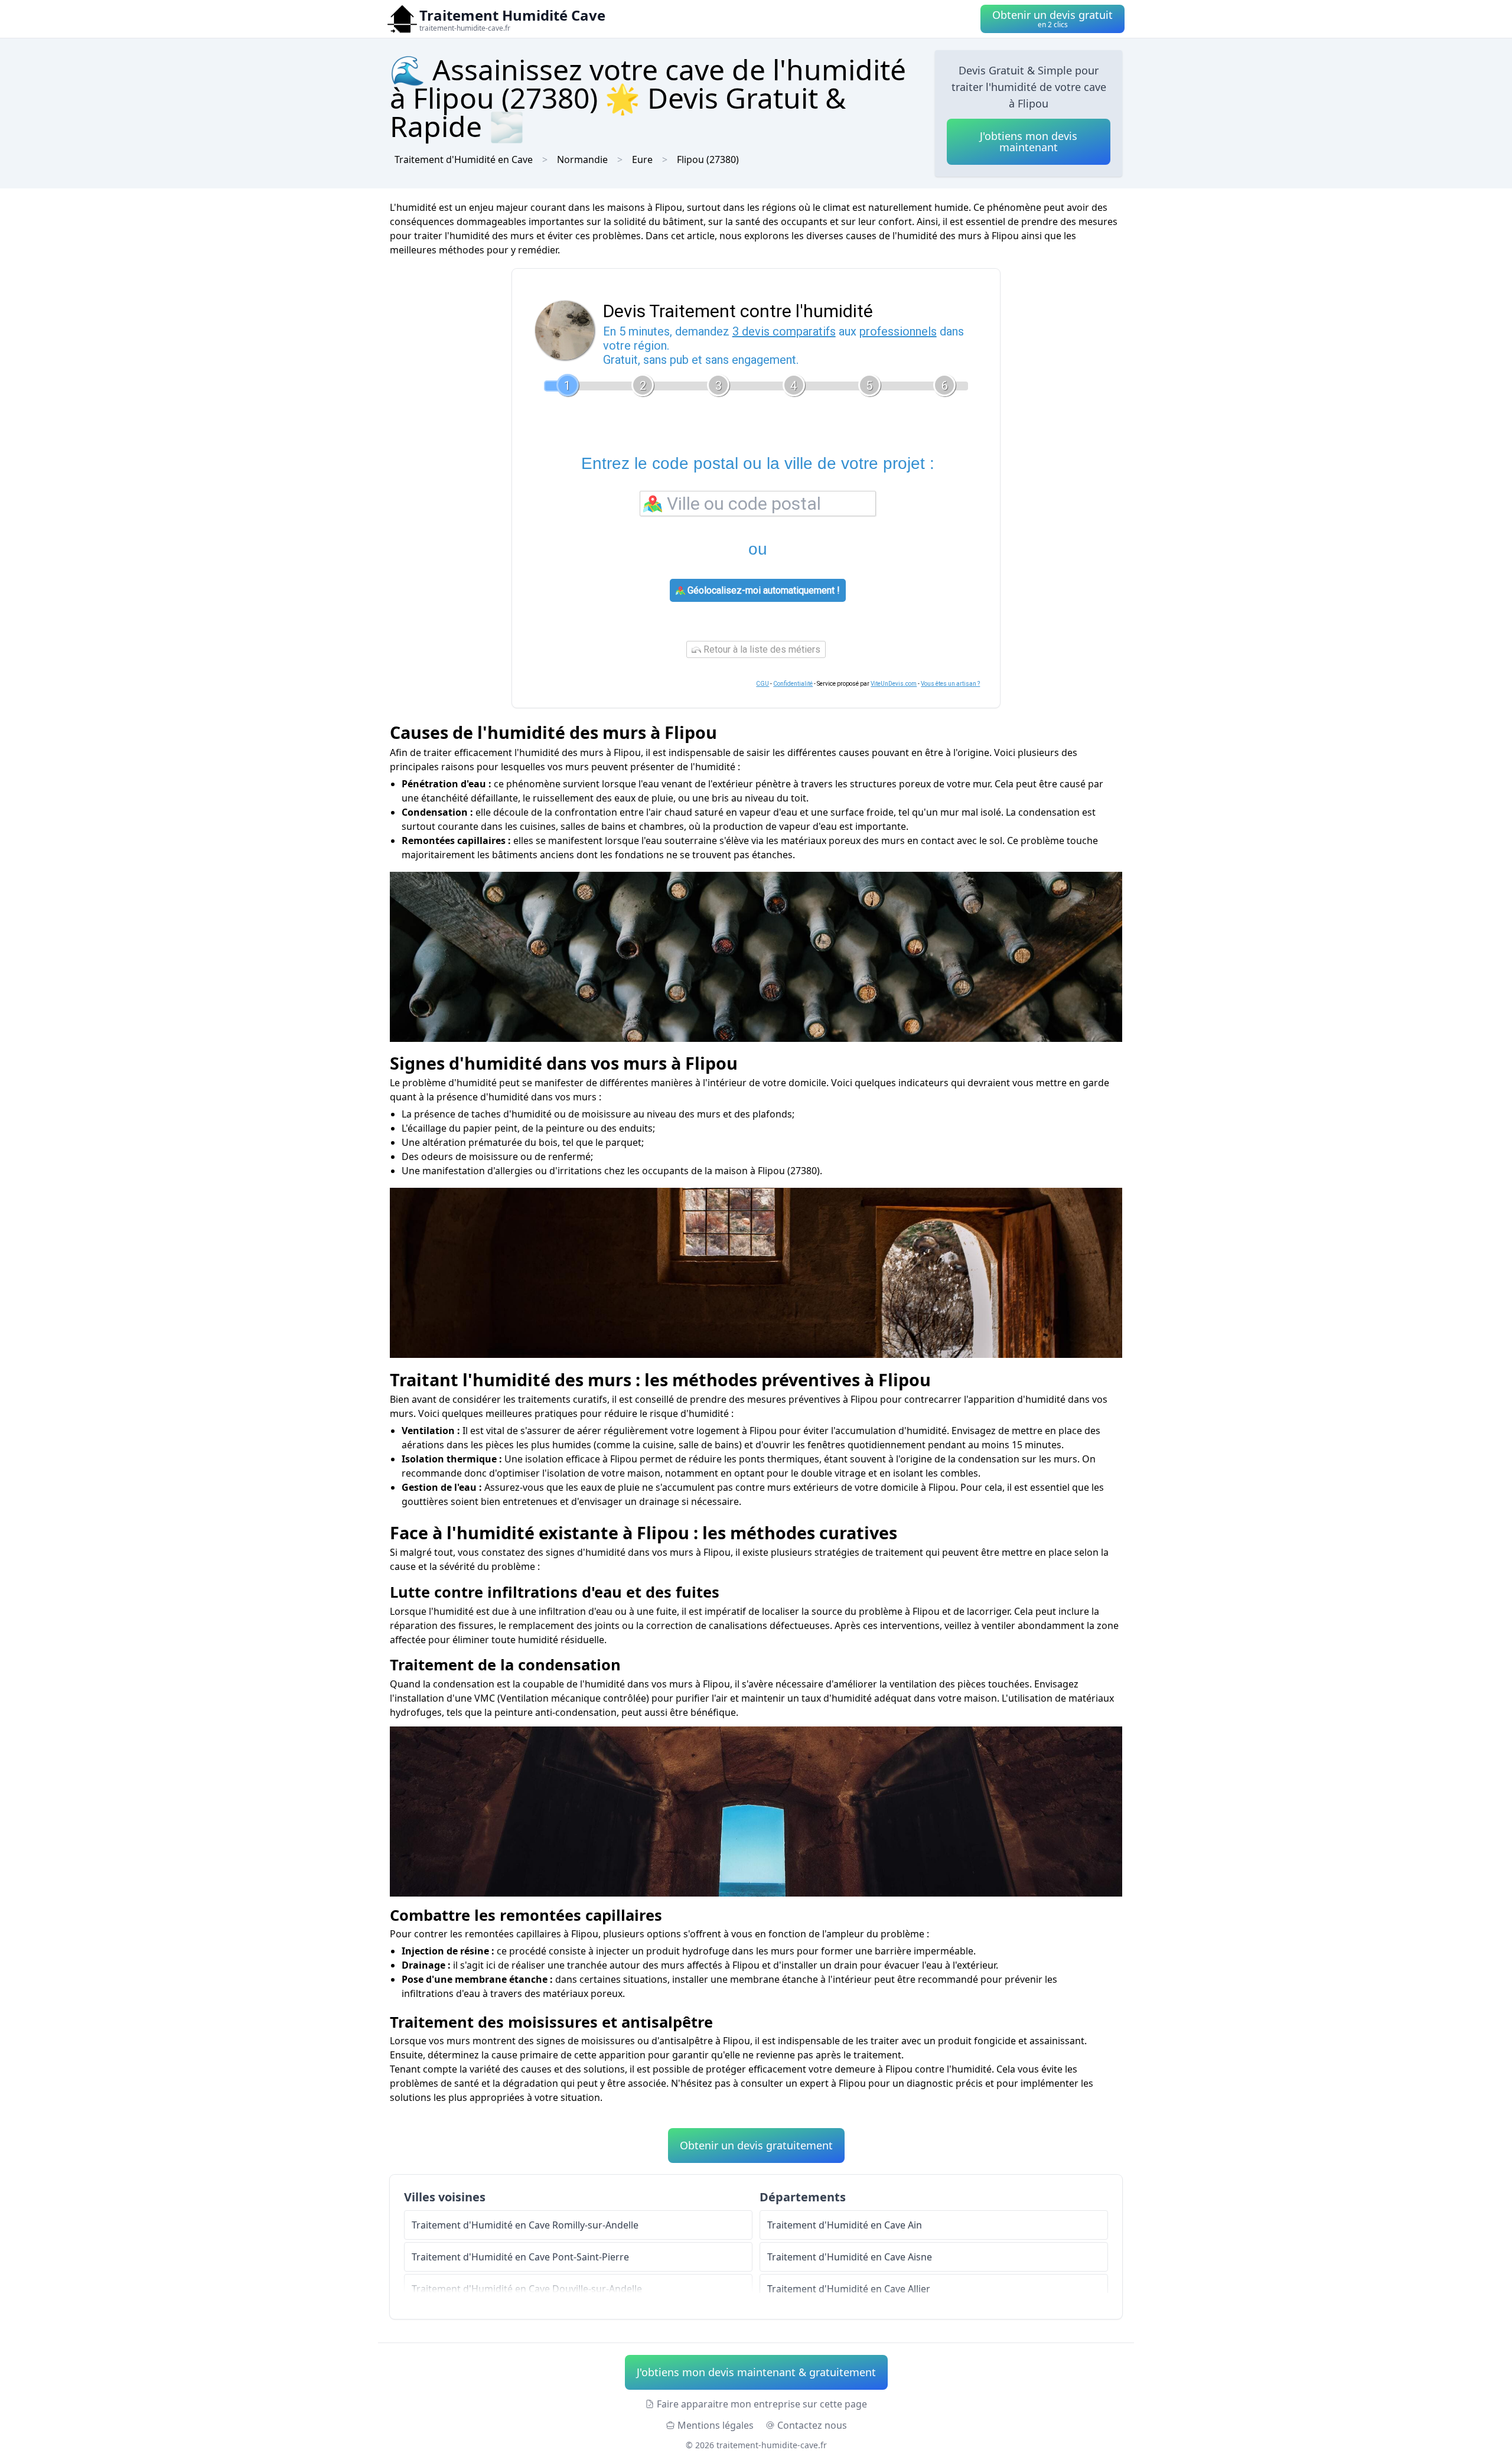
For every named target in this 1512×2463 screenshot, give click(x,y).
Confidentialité (793, 684)
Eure (642, 159)
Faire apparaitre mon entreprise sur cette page (762, 2404)
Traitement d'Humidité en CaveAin (845, 2225)
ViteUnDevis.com (894, 684)
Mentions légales (716, 2425)
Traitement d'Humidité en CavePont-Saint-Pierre (520, 2257)
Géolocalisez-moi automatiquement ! (762, 590)
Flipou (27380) (708, 159)
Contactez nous (812, 2425)
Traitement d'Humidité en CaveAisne (850, 2257)
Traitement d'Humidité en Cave (464, 159)
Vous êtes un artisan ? (950, 684)
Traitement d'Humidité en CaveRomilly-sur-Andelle (525, 2225)
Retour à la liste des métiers (761, 649)
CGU (762, 684)
